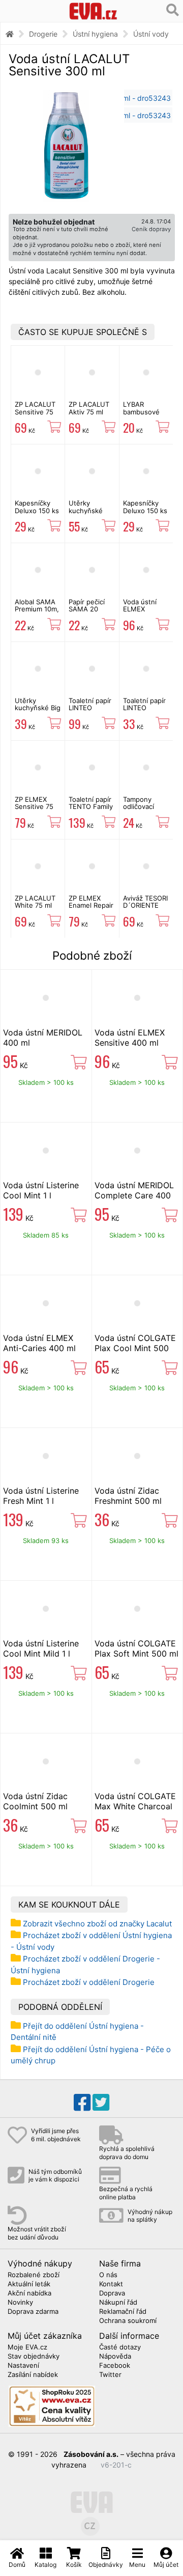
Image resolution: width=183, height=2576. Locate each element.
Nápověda (115, 2357)
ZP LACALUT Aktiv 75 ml (89, 408)
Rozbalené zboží (34, 2275)
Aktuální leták (29, 2284)
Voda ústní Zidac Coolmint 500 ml (35, 1801)
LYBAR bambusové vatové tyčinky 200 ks (146, 415)
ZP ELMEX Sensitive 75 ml (34, 807)
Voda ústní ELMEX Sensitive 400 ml (145, 613)
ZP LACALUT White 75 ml (35, 902)
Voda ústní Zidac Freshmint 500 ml (128, 1496)
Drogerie (43, 34)
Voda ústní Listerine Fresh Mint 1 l (41, 1496)
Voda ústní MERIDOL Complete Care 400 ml (134, 1195)
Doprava (112, 2293)
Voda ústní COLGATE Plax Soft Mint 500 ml (136, 1648)
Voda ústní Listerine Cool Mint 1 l (41, 1190)
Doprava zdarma (33, 2312)
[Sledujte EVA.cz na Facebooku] (82, 2103)
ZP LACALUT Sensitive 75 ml (35, 412)
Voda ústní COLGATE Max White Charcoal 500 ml (135, 1806)
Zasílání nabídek (33, 2375)
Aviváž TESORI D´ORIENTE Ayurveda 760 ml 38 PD (145, 909)
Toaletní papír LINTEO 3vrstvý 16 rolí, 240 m (92, 711)
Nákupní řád (118, 2303)
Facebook (115, 2366)
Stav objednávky (34, 2357)
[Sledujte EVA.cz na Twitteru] (101, 2103)
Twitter (110, 2375)
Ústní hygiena (95, 34)
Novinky (20, 2303)
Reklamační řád (123, 2312)
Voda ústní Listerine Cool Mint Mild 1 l (41, 1648)
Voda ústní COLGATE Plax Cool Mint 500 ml (135, 1348)
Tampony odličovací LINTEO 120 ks (146, 807)
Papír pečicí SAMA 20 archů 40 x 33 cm (91, 613)
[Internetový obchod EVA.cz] (93, 11)
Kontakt (111, 2284)
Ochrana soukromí (128, 2321)
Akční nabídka (29, 2293)
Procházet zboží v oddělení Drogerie (89, 1982)
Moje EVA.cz (27, 2347)
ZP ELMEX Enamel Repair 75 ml (91, 905)
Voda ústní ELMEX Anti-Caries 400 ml (39, 1343)
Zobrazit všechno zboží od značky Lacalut (97, 1924)
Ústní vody (151, 34)
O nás (108, 2275)
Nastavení (23, 2366)
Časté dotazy (120, 2347)
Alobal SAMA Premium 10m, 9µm (37, 609)
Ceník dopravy (151, 229)
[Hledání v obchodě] (173, 10)
